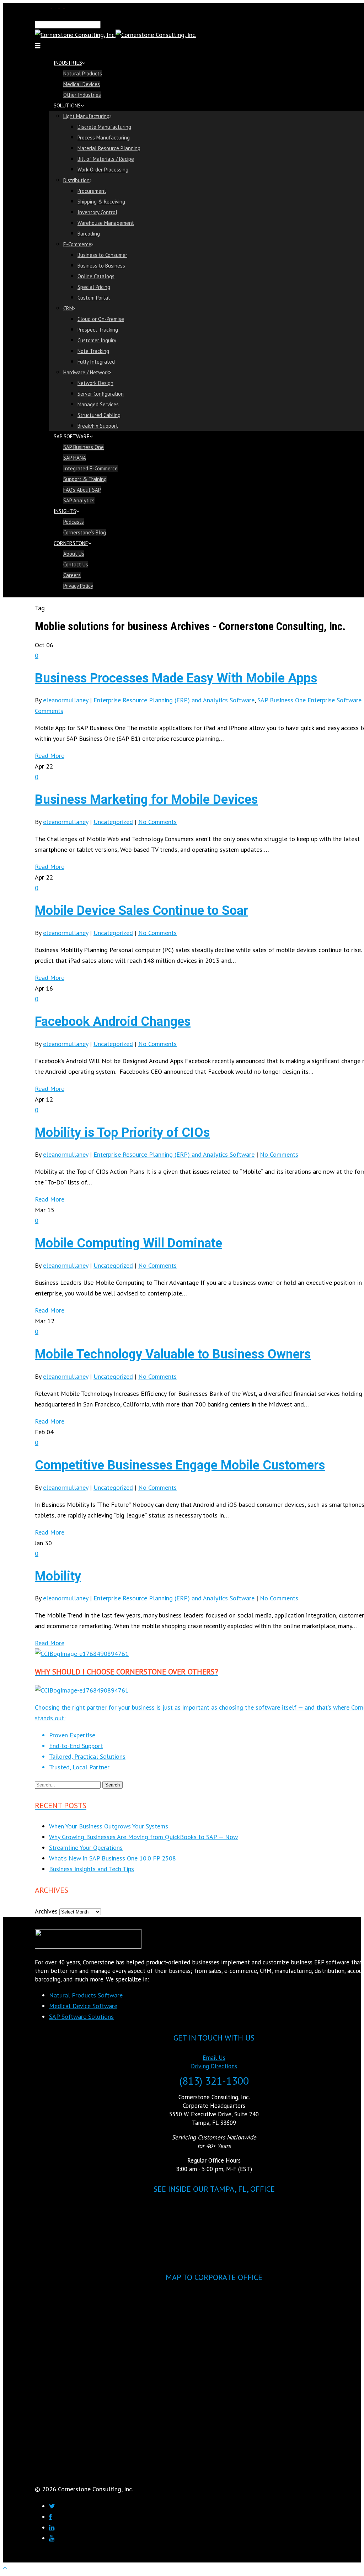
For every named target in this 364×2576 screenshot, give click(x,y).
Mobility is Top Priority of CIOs (122, 1133)
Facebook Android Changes (113, 1022)
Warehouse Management (106, 223)
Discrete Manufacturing (104, 127)
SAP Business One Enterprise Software (309, 700)
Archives (46, 1911)
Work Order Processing (103, 170)
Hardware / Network (86, 372)
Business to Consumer (102, 255)
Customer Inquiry (97, 340)
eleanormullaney (66, 700)
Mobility (58, 1576)
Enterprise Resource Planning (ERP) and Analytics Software (174, 700)
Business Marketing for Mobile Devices (146, 799)
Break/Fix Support (98, 426)
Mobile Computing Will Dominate (129, 1243)
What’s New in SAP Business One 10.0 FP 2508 (113, 1858)
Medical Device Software (83, 2006)
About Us (74, 554)
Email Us (214, 2058)
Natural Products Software (86, 1995)
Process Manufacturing (104, 138)
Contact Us (76, 564)
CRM (68, 308)
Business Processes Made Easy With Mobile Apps (176, 678)
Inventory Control (97, 212)
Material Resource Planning (109, 148)
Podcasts (74, 522)
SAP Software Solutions (81, 2017)
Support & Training (85, 479)
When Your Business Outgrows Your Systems (109, 1826)
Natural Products (83, 73)
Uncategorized (113, 822)
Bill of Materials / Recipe (106, 159)
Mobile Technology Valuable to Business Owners (173, 1354)
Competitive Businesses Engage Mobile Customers (180, 1465)
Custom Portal (94, 298)
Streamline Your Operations (86, 1847)
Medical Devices (82, 84)
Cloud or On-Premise (101, 319)
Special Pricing (94, 287)
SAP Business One (84, 447)
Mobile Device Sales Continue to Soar (141, 910)
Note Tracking (93, 351)
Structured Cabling (99, 415)
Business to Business (101, 266)
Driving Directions (214, 2066)
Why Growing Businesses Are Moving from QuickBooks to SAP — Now (143, 1837)
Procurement (92, 191)
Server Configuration (101, 394)
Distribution (76, 180)
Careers (72, 575)
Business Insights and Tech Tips (92, 1869)
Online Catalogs (96, 276)
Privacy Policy (78, 586)
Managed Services (98, 404)
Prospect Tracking (98, 330)
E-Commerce (77, 244)
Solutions (67, 105)
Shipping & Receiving (101, 202)
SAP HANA (75, 458)
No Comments (157, 822)
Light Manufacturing (86, 116)
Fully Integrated (96, 362)
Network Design (95, 383)
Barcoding (89, 234)
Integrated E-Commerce (90, 468)
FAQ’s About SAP (82, 490)
